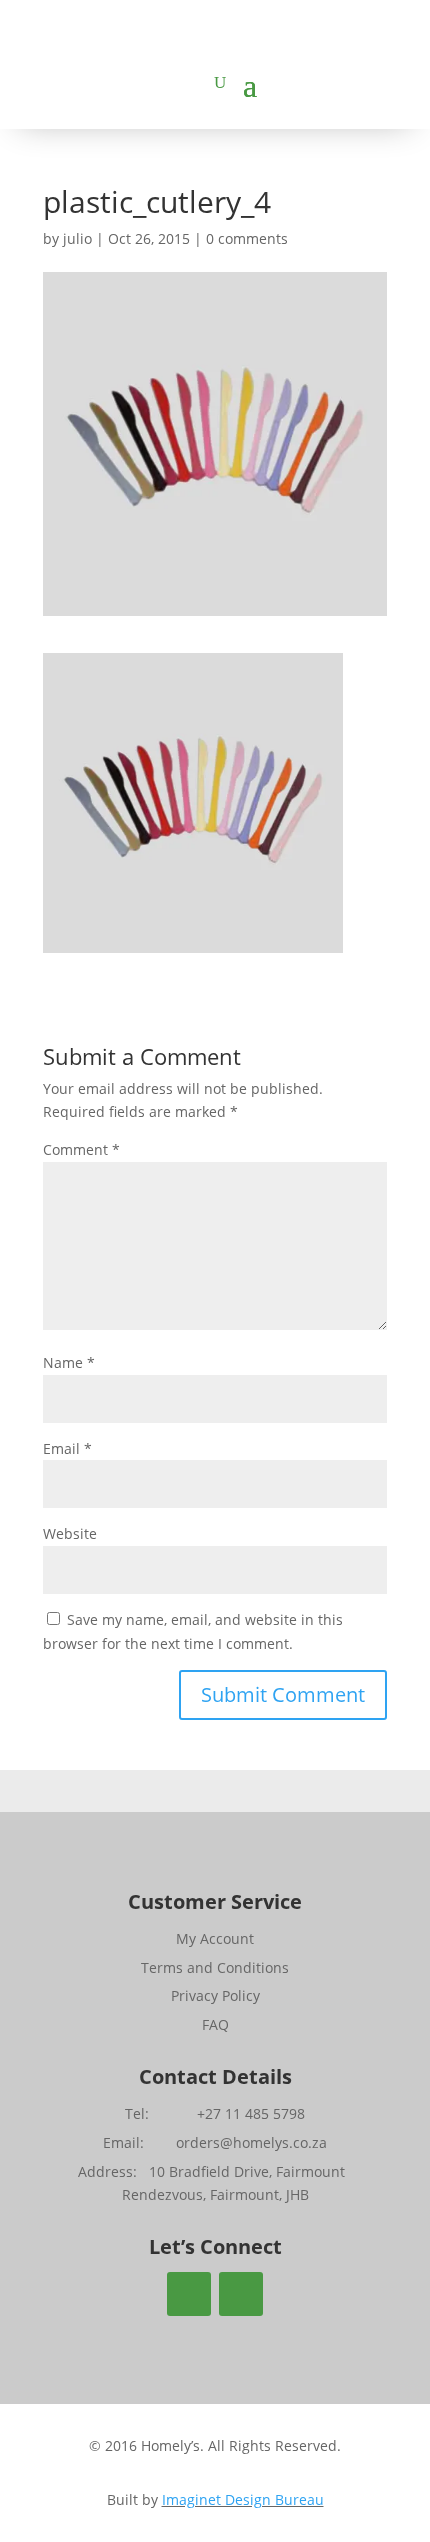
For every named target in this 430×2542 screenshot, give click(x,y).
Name (69, 1362)
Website (70, 1533)
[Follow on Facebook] (189, 2294)
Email (67, 1448)
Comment (81, 1149)
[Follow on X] (241, 2294)
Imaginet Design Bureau (243, 2499)
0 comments (247, 238)
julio (77, 238)
